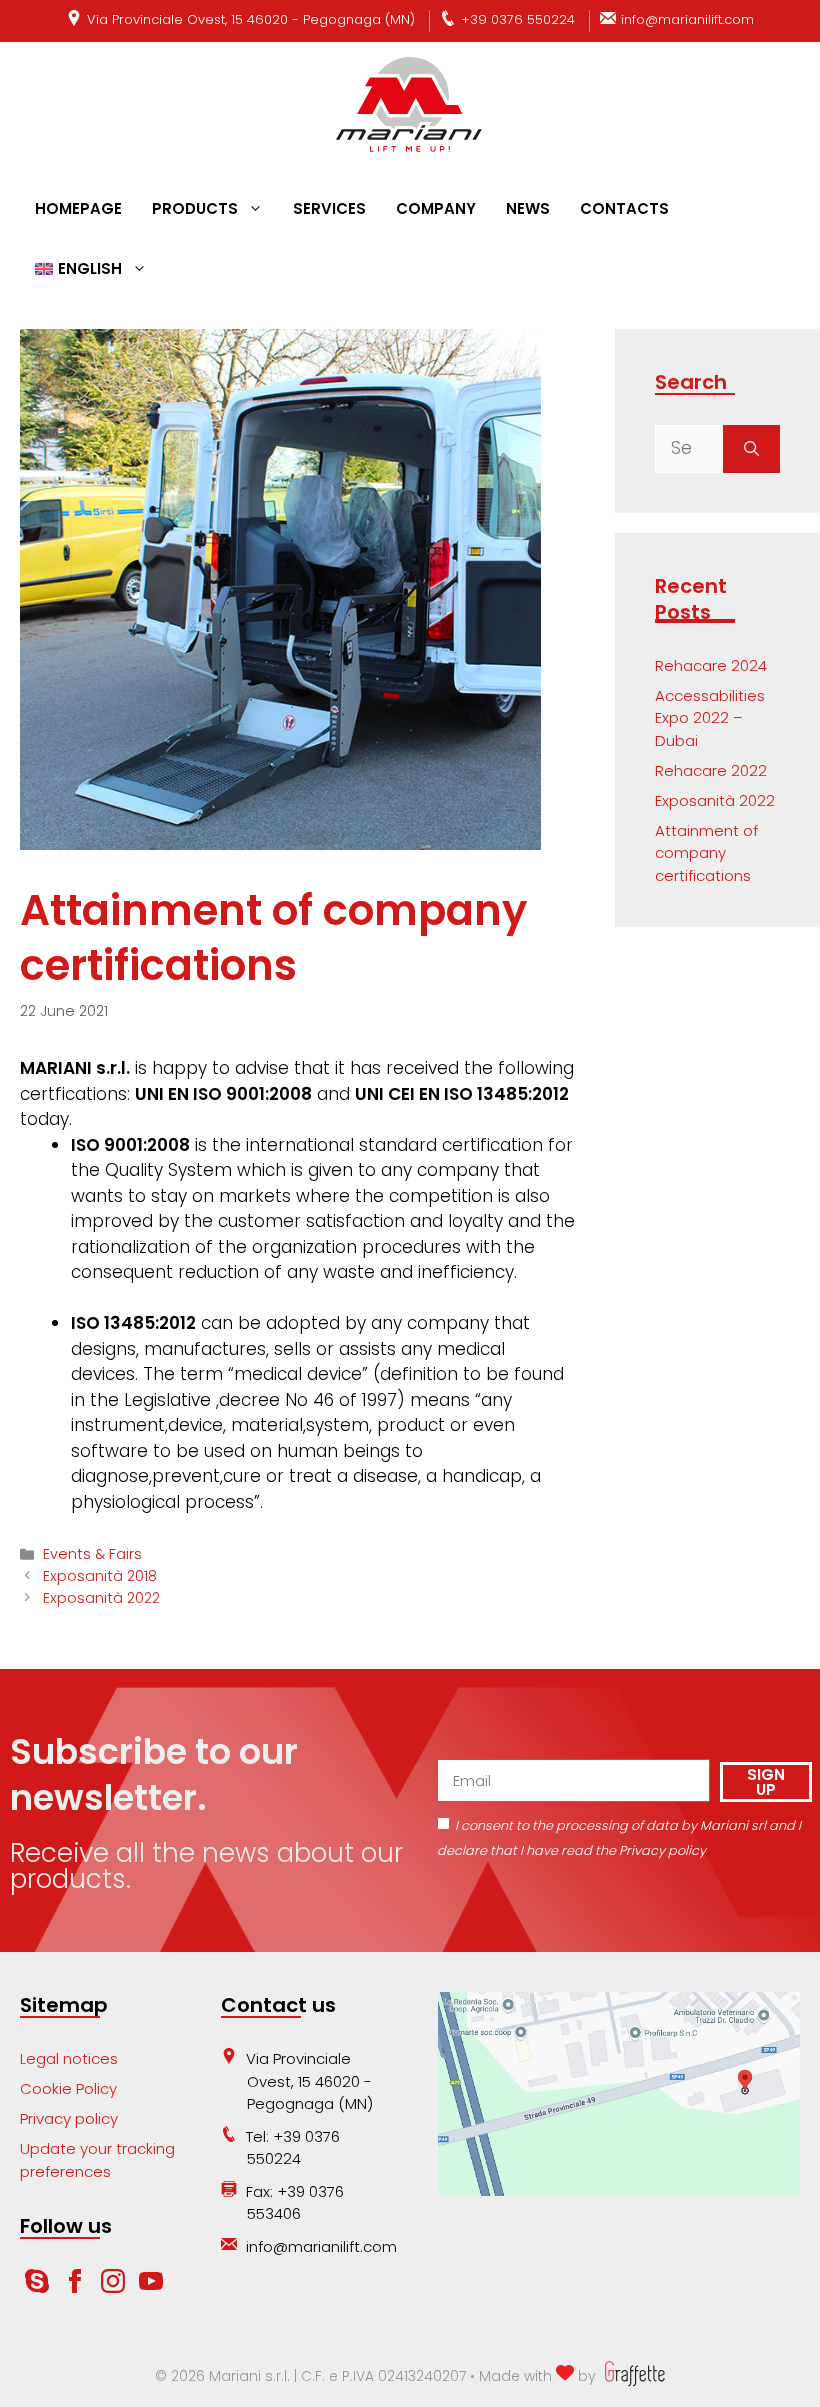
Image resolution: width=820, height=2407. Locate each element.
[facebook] (77, 2287)
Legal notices (69, 2058)
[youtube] (151, 2287)
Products (195, 208)
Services (329, 208)
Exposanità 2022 (101, 1598)
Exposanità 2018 (100, 1576)
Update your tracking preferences (97, 2160)
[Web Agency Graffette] (632, 2376)
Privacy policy (69, 2118)
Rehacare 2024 (711, 665)
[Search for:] (689, 449)
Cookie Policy (68, 2088)
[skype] (37, 2287)
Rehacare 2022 (711, 770)
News (528, 208)
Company (436, 208)
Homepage (78, 208)
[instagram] (115, 2287)
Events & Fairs (92, 1554)
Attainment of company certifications (706, 853)
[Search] (751, 449)
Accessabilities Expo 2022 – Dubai (710, 718)
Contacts (624, 208)
